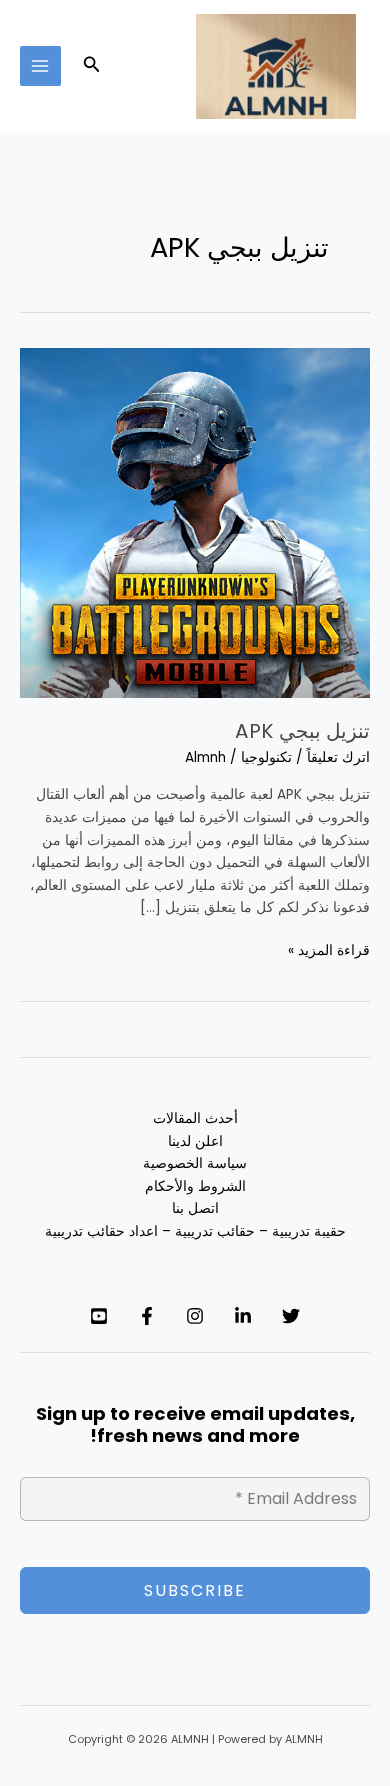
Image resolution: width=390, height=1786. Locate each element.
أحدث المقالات (195, 1118)
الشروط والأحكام (195, 1186)
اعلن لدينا (195, 1141)
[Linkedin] (243, 1316)
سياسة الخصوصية (195, 1163)
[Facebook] (147, 1316)
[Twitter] (291, 1316)
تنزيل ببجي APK (302, 731)
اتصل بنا (195, 1208)
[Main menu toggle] (40, 66)
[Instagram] (195, 1316)
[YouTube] (99, 1316)
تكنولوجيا (266, 757)
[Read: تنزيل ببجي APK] (195, 521)
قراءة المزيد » (329, 950)
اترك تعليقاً (338, 757)
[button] (90, 66)
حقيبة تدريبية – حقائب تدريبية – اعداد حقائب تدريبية (195, 1231)
